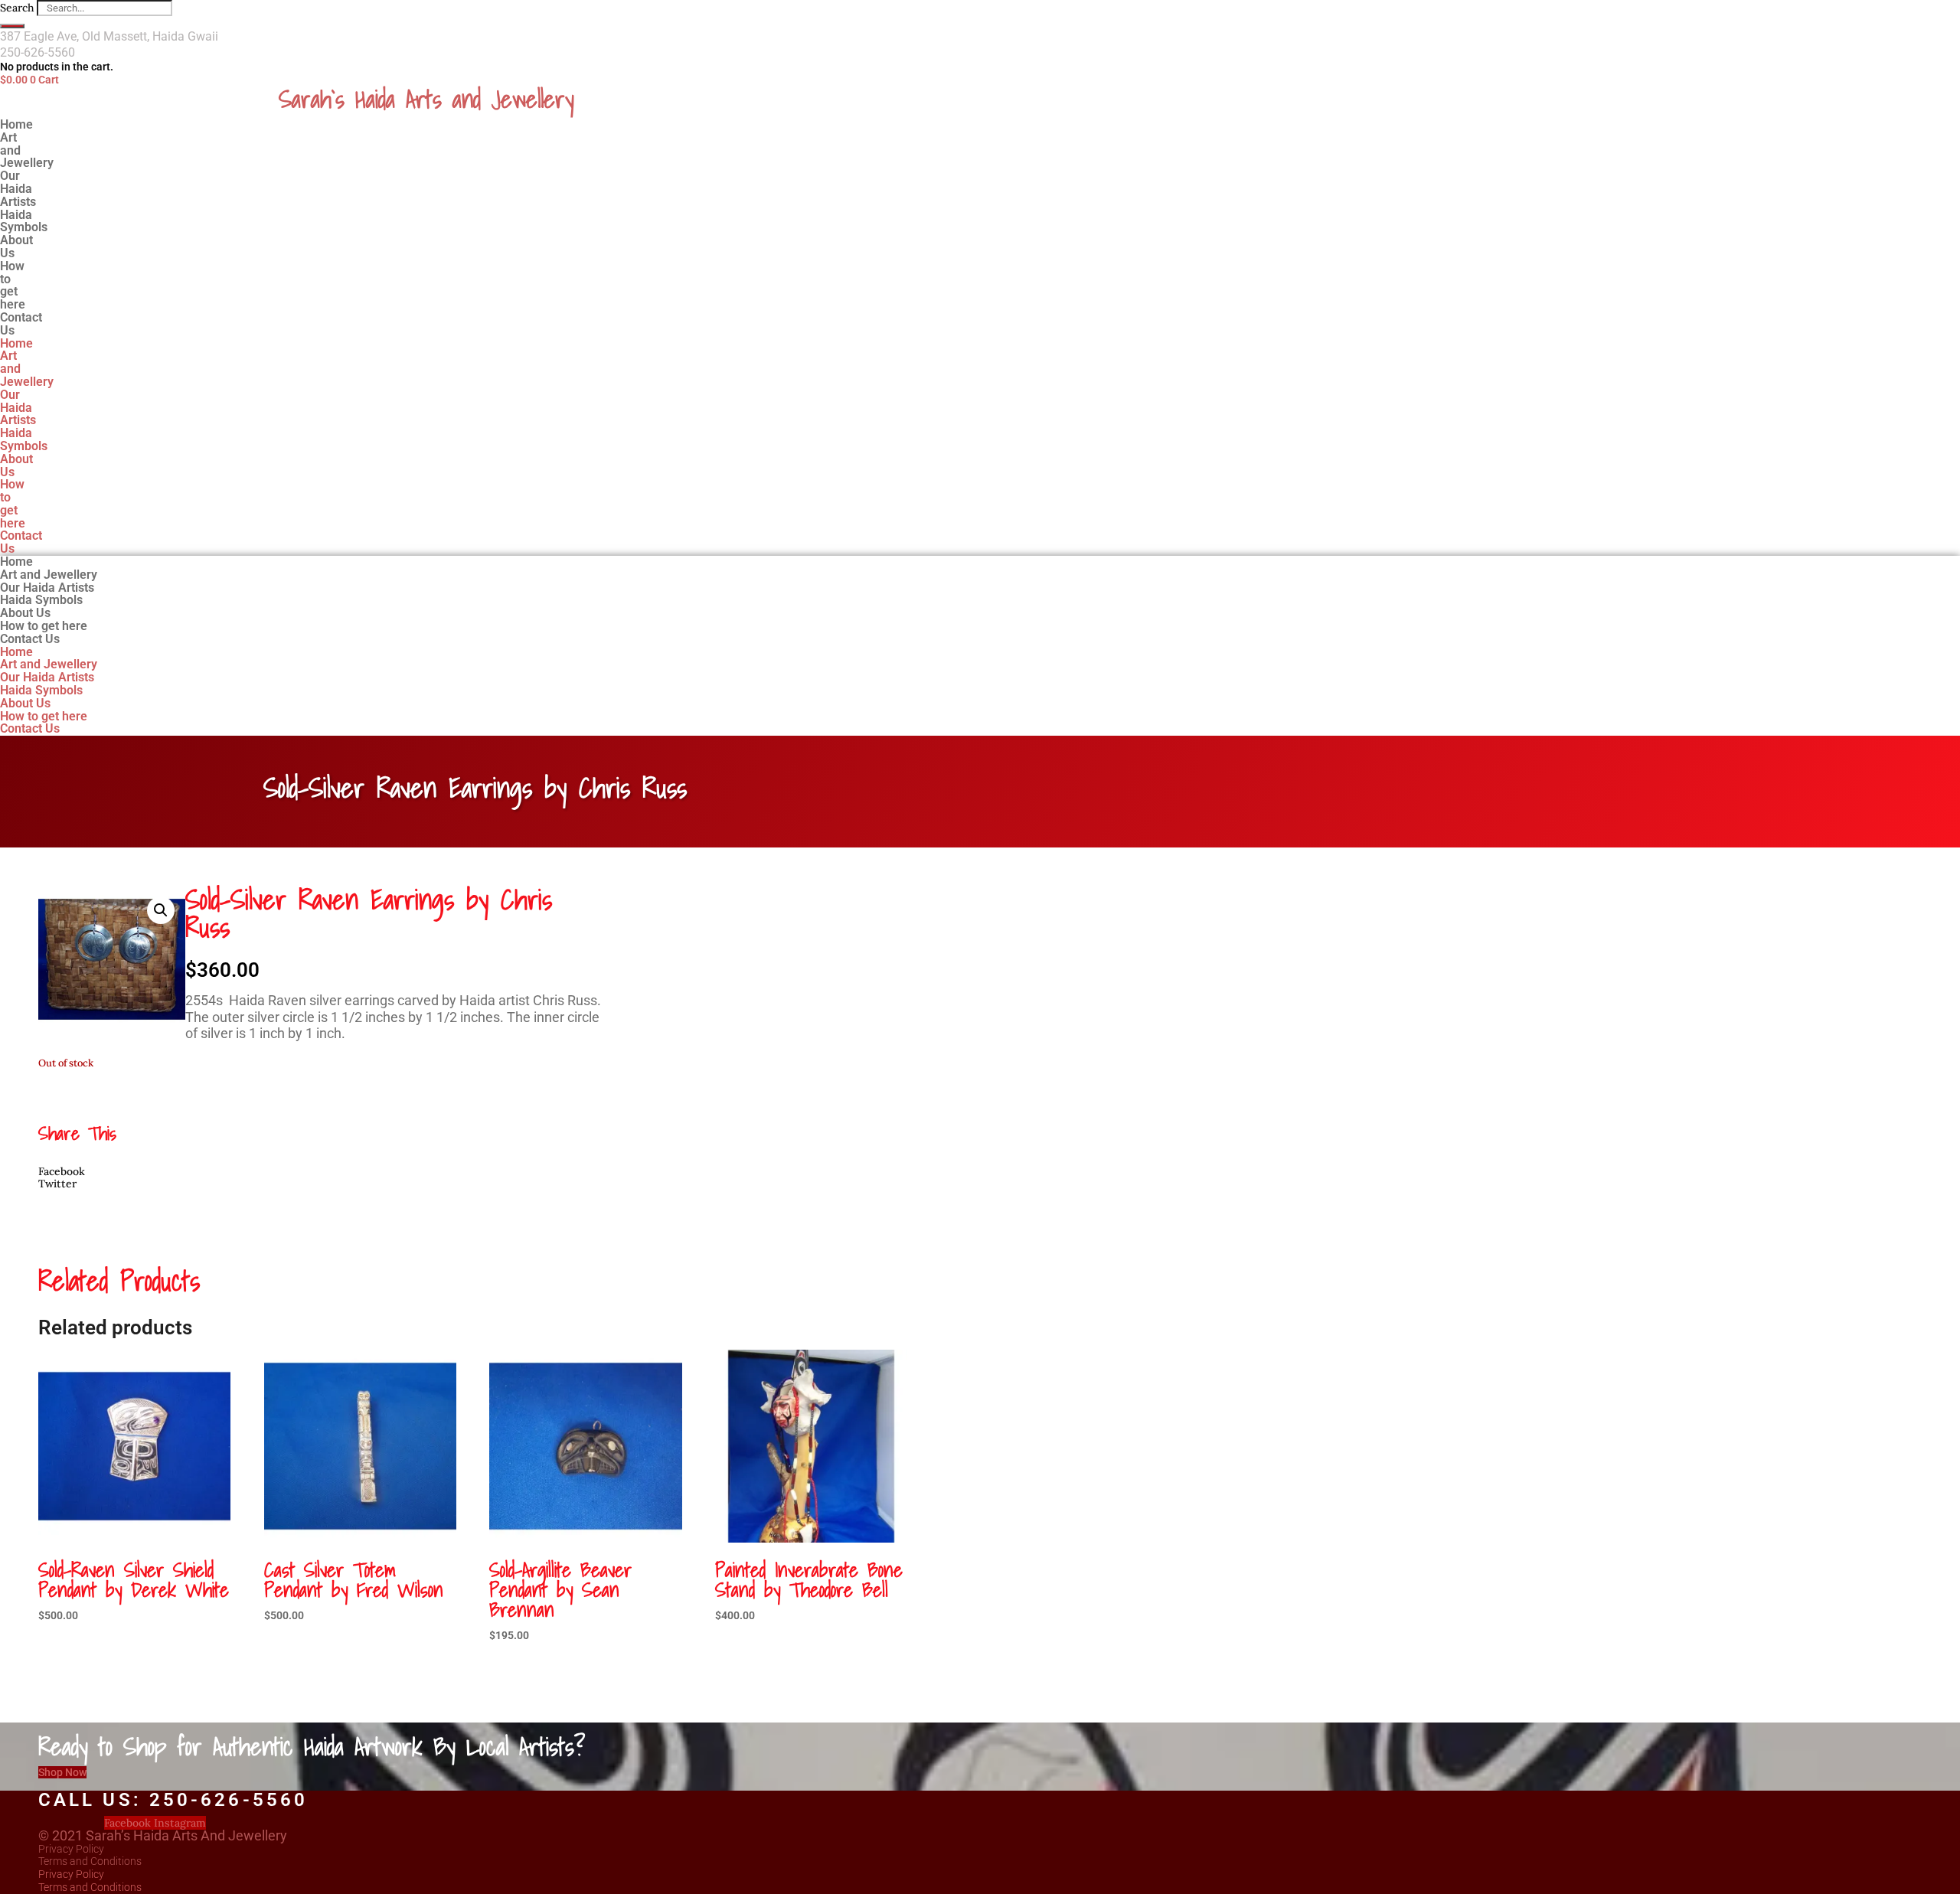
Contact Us (21, 324)
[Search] (12, 26)
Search (17, 8)
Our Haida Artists (18, 408)
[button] (161, 910)
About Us (16, 465)
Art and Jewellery (27, 150)
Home (16, 343)
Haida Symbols (24, 439)
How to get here (13, 285)
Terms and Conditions (90, 1861)
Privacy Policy (71, 1849)
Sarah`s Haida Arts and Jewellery (426, 99)
